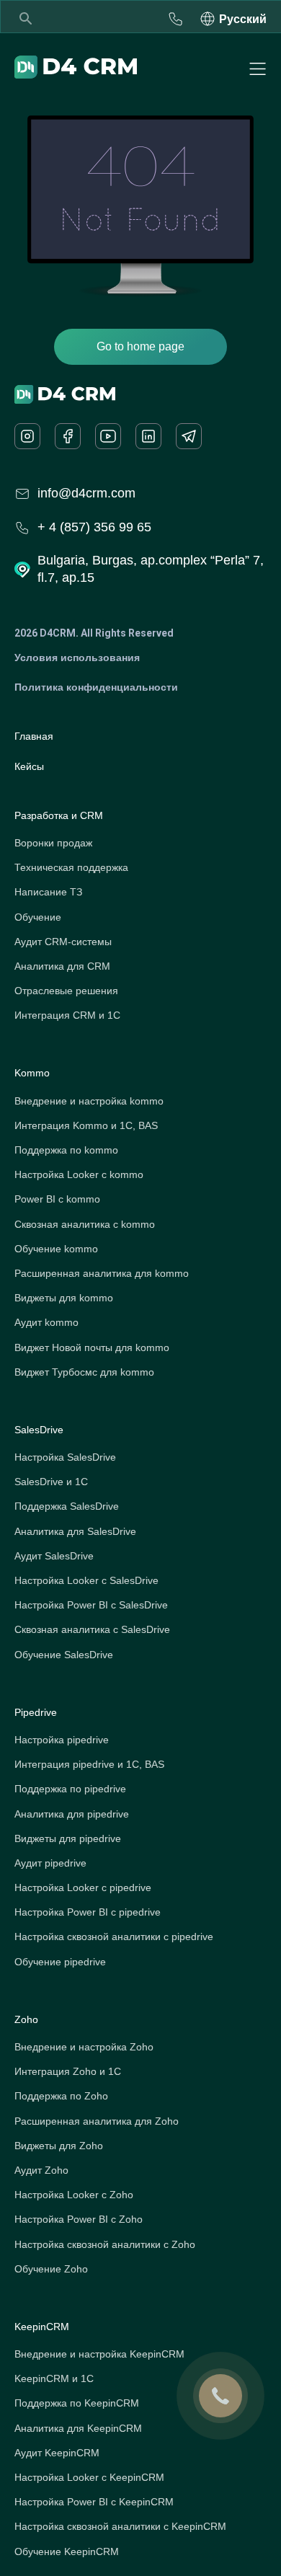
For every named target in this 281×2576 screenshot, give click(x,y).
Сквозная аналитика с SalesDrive (92, 1629)
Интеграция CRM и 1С (67, 1015)
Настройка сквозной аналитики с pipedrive (114, 1937)
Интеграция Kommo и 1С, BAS (86, 1125)
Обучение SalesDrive (64, 1655)
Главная (34, 736)
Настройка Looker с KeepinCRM (89, 2477)
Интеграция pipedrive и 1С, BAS (89, 1764)
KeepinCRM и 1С (54, 2378)
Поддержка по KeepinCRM (77, 2403)
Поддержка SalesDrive (67, 1506)
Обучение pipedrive (60, 1962)
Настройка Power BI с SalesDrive (91, 1605)
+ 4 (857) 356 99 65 (94, 527)
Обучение (38, 917)
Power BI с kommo (57, 1199)
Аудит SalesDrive (54, 1556)
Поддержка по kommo (66, 1150)
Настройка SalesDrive (65, 1457)
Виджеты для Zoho (59, 2146)
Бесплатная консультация (176, 19)
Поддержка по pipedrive (70, 1789)
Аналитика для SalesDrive (75, 1531)
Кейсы (29, 766)
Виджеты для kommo (64, 1298)
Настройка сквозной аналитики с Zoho (105, 2244)
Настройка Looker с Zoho (74, 2195)
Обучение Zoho (51, 2269)
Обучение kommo (56, 1249)
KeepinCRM (42, 2327)
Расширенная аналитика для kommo (102, 1273)
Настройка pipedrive (62, 1740)
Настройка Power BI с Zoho (79, 2219)
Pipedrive (36, 1712)
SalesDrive (39, 1430)
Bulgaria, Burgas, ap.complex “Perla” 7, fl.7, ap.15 (151, 568)
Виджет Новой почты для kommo (92, 1347)
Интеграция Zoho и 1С (68, 2071)
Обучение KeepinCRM (67, 2551)
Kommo (32, 1073)
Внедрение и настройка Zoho (84, 2047)
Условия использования (77, 658)
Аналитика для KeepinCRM (78, 2428)
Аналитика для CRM (62, 966)
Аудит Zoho (41, 2170)
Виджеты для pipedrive (68, 1838)
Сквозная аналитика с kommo (85, 1224)
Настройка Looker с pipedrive (83, 1887)
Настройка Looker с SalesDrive (86, 1580)
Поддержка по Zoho (61, 2096)
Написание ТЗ (48, 892)
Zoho (26, 2019)
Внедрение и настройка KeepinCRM (99, 2354)
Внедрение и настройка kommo (89, 1101)
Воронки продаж (53, 843)
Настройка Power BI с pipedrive (88, 1912)
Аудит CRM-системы (63, 942)
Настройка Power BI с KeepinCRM (94, 2502)
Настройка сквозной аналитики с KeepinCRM (120, 2526)
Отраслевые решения (66, 991)
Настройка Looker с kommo (79, 1174)
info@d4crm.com (86, 493)
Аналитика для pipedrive (72, 1814)
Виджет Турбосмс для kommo (84, 1372)
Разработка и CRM (59, 815)
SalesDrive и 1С (51, 1482)
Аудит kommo (46, 1322)
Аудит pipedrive (50, 1863)
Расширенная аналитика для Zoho (97, 2121)
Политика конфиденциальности (96, 687)
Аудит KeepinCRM (57, 2453)
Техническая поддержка (71, 867)
